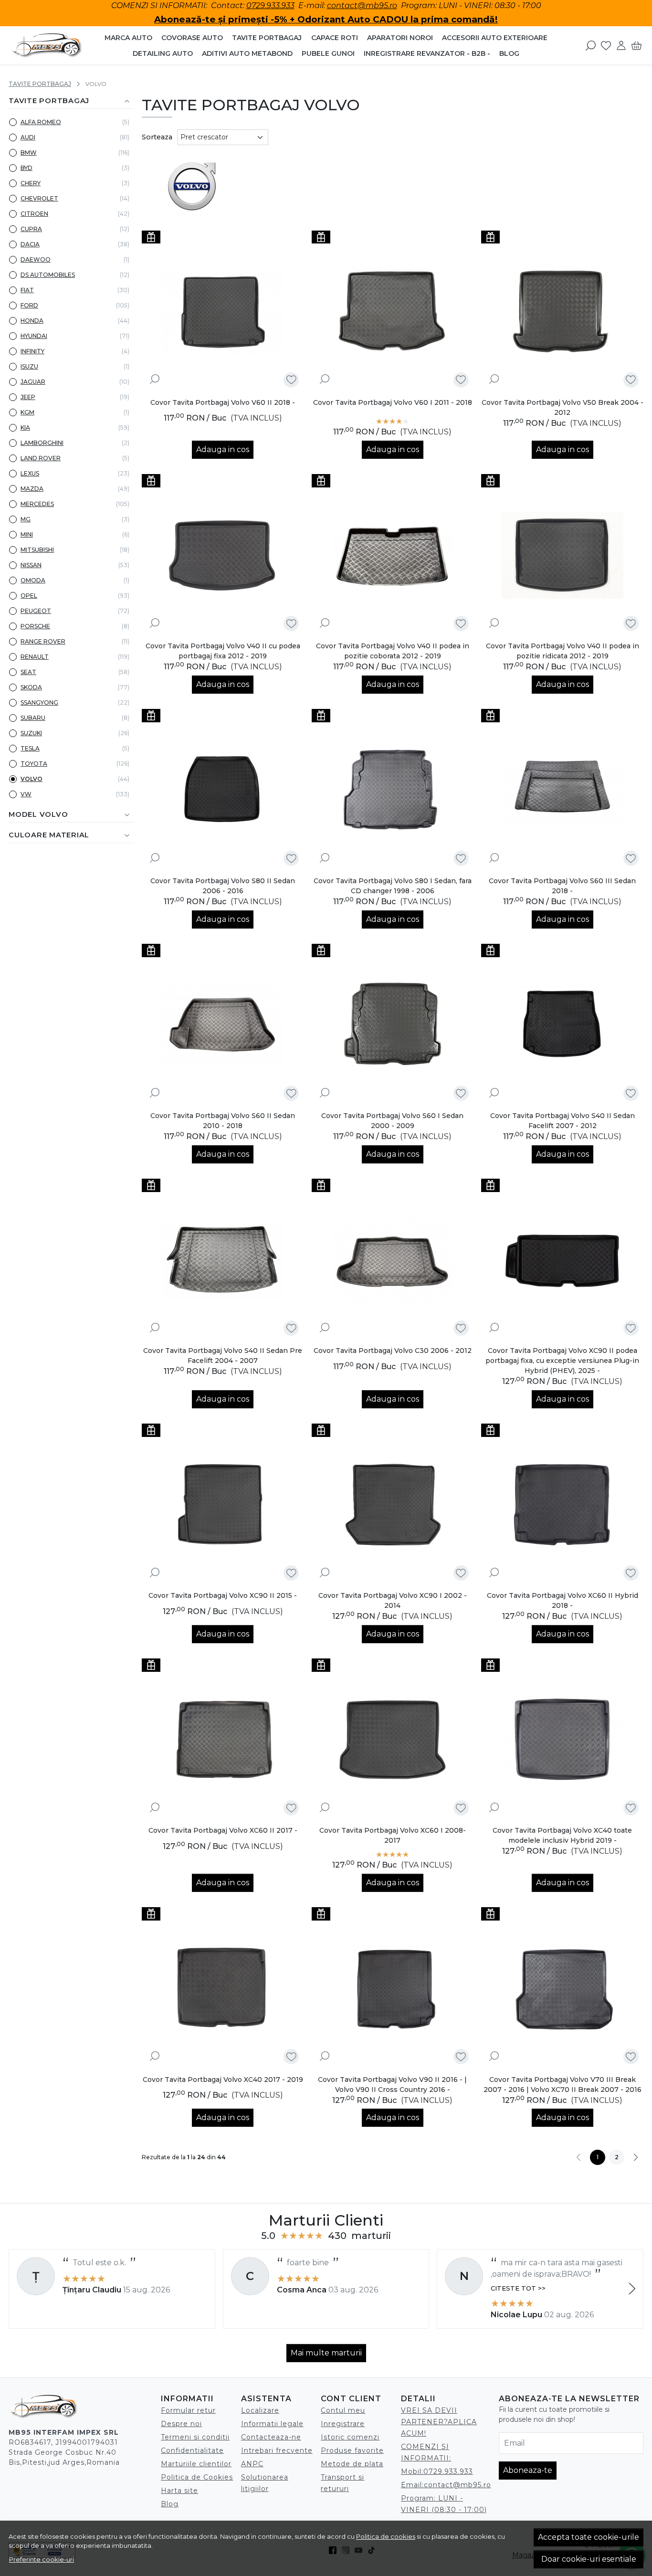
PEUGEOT (36, 611)
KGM (27, 412)
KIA (25, 428)
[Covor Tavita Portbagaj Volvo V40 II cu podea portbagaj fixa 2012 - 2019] (223, 555)
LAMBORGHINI (42, 443)
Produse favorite (352, 2450)
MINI (27, 534)
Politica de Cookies (197, 2477)
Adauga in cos (223, 449)
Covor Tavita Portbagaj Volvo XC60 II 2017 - (223, 1830)
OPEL (29, 596)
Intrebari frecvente (277, 2450)
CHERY (31, 183)
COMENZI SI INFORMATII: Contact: (179, 5)
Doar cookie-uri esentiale (589, 2559)
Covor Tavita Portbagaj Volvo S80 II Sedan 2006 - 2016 (223, 886)
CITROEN (34, 214)
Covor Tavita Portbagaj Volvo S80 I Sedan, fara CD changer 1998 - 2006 (393, 886)
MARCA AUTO (128, 38)
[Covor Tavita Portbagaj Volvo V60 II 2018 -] (223, 312)
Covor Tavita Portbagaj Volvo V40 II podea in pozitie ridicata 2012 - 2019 (563, 651)
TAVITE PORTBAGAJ (267, 38)
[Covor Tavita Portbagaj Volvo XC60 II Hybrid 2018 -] (562, 1505)
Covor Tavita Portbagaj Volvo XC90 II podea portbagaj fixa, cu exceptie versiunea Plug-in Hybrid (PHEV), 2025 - (562, 1361)
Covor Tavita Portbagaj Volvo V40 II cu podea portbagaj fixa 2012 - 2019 (223, 651)
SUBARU (33, 718)
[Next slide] (632, 2289)
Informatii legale (272, 2424)
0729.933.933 (270, 5)
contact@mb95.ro (362, 5)
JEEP (28, 397)
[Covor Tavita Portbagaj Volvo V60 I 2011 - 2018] (393, 312)
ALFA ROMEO (41, 122)
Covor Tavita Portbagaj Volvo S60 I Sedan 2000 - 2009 (392, 1121)
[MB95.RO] (47, 46)
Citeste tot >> (518, 2288)
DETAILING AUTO (163, 53)
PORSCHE (35, 626)
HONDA (32, 321)
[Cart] (636, 45)
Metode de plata (352, 2464)
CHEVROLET (39, 198)
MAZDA (32, 489)
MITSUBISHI (37, 550)
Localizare (260, 2410)
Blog (509, 53)
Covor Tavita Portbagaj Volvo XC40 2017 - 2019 (223, 2080)
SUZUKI (31, 733)
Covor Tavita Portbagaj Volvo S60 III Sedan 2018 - (562, 886)
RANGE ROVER (43, 641)
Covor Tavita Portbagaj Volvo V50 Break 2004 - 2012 (563, 407)
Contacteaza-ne (271, 2437)
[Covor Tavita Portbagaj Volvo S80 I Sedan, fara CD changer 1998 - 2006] (393, 790)
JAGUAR (33, 382)
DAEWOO (36, 259)
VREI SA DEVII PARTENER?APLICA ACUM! (439, 2422)
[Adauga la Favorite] (291, 380)
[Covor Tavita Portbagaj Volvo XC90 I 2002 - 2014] (393, 1505)
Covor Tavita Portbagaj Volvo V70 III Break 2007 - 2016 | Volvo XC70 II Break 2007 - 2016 (563, 2085)
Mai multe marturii (326, 2353)
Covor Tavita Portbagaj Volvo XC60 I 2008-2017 (393, 1835)
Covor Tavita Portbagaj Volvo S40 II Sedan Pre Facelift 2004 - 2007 (223, 1356)
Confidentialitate (192, 2450)
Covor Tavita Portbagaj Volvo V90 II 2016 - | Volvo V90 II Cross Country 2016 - (392, 2085)
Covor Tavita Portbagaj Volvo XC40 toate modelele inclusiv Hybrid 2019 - (562, 1835)
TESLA (30, 748)
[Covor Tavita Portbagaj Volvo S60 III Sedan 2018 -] (562, 790)
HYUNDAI (34, 336)
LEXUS (30, 473)
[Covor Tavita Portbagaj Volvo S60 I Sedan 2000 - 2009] (393, 1025)
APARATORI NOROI (400, 38)
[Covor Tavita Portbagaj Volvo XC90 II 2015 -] (223, 1505)
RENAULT (35, 657)
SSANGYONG (39, 702)
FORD (29, 305)
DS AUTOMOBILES (48, 275)
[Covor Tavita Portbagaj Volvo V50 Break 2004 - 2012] (562, 312)
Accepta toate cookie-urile (589, 2537)
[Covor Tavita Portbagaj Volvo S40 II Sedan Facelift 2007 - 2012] (562, 1025)
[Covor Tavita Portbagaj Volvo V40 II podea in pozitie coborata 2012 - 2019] (393, 555)
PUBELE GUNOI (328, 53)
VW (26, 794)
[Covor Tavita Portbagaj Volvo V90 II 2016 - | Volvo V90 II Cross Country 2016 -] (393, 1988)
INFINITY (32, 351)
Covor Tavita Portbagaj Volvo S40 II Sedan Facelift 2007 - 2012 (563, 1121)
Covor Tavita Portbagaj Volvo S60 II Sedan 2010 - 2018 (223, 1121)
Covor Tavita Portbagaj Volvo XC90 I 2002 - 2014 (393, 1600)
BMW (29, 153)
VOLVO (32, 779)
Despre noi (181, 2424)
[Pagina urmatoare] (636, 2157)
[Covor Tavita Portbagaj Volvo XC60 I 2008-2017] (393, 1740)
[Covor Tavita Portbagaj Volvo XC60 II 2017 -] (223, 1740)
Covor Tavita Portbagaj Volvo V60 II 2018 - (223, 402)
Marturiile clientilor (196, 2464)
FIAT (27, 290)
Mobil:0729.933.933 (437, 2471)
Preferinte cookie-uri (42, 2559)
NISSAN (31, 565)
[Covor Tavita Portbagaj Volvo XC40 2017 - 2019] (223, 1988)
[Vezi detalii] (155, 379)
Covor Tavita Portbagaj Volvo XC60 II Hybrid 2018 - (563, 1600)
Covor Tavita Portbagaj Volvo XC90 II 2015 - (223, 1595)
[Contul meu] (621, 45)
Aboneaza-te (528, 2470)
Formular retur (188, 2410)
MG (26, 519)
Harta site (179, 2491)
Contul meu (343, 2410)
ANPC (252, 2464)
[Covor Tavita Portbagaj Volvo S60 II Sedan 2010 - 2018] (223, 1025)
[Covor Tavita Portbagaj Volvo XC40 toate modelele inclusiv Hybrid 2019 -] (562, 1740)
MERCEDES (37, 504)
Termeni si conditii (195, 2437)
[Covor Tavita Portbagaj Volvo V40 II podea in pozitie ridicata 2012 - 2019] (562, 555)
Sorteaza (157, 137)
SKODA (31, 687)
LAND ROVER (41, 458)
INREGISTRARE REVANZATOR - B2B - (427, 53)
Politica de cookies (386, 2536)
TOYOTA (34, 764)
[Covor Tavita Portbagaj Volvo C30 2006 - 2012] (393, 1260)
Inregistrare (343, 2424)
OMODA (33, 580)
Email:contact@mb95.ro (446, 2485)
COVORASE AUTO (192, 38)
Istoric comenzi (350, 2437)
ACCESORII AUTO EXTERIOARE (495, 38)
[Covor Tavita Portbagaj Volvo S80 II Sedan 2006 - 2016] (223, 790)
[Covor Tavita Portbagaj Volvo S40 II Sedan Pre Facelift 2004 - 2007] (223, 1260)
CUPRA (31, 229)
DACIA (30, 244)
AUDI (28, 137)
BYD (26, 168)
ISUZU (29, 366)
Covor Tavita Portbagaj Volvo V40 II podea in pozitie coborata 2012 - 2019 (393, 651)
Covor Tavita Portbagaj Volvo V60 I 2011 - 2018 (393, 402)
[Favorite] (606, 45)
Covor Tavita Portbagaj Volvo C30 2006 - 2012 (393, 1351)
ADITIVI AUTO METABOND (247, 53)
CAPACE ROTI (335, 38)
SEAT (28, 672)
